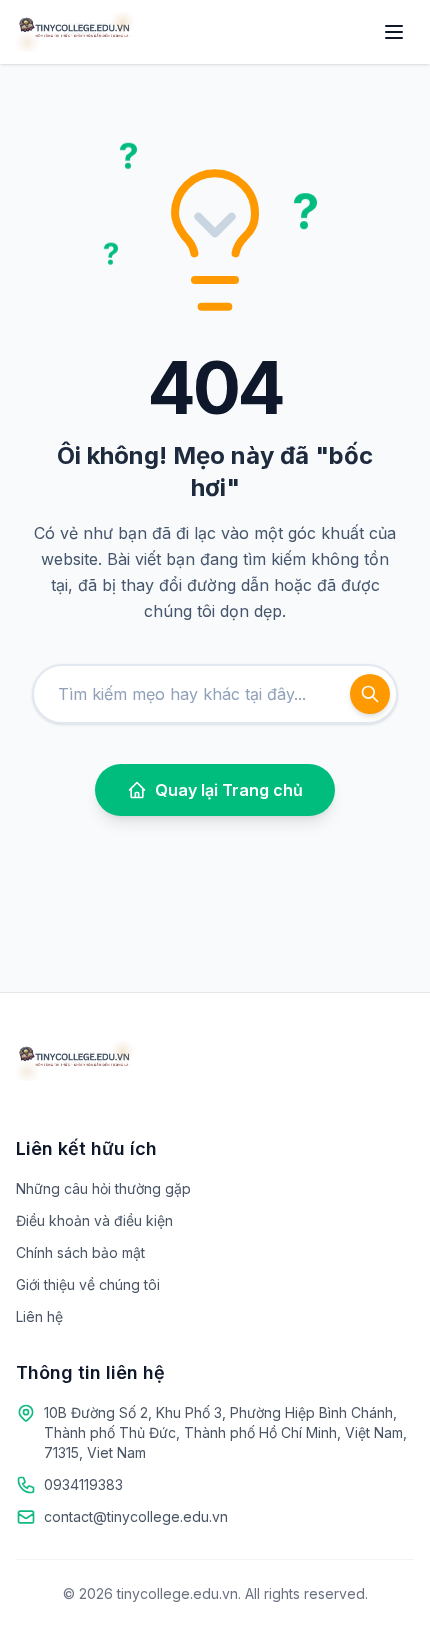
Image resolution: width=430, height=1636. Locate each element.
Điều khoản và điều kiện (94, 1220)
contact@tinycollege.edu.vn (136, 1516)
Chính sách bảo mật (80, 1252)
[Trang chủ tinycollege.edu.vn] (75, 32)
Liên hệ (39, 1316)
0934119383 (83, 1484)
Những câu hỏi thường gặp (103, 1188)
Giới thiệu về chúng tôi (88, 1284)
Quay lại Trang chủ (229, 790)
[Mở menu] (394, 32)
